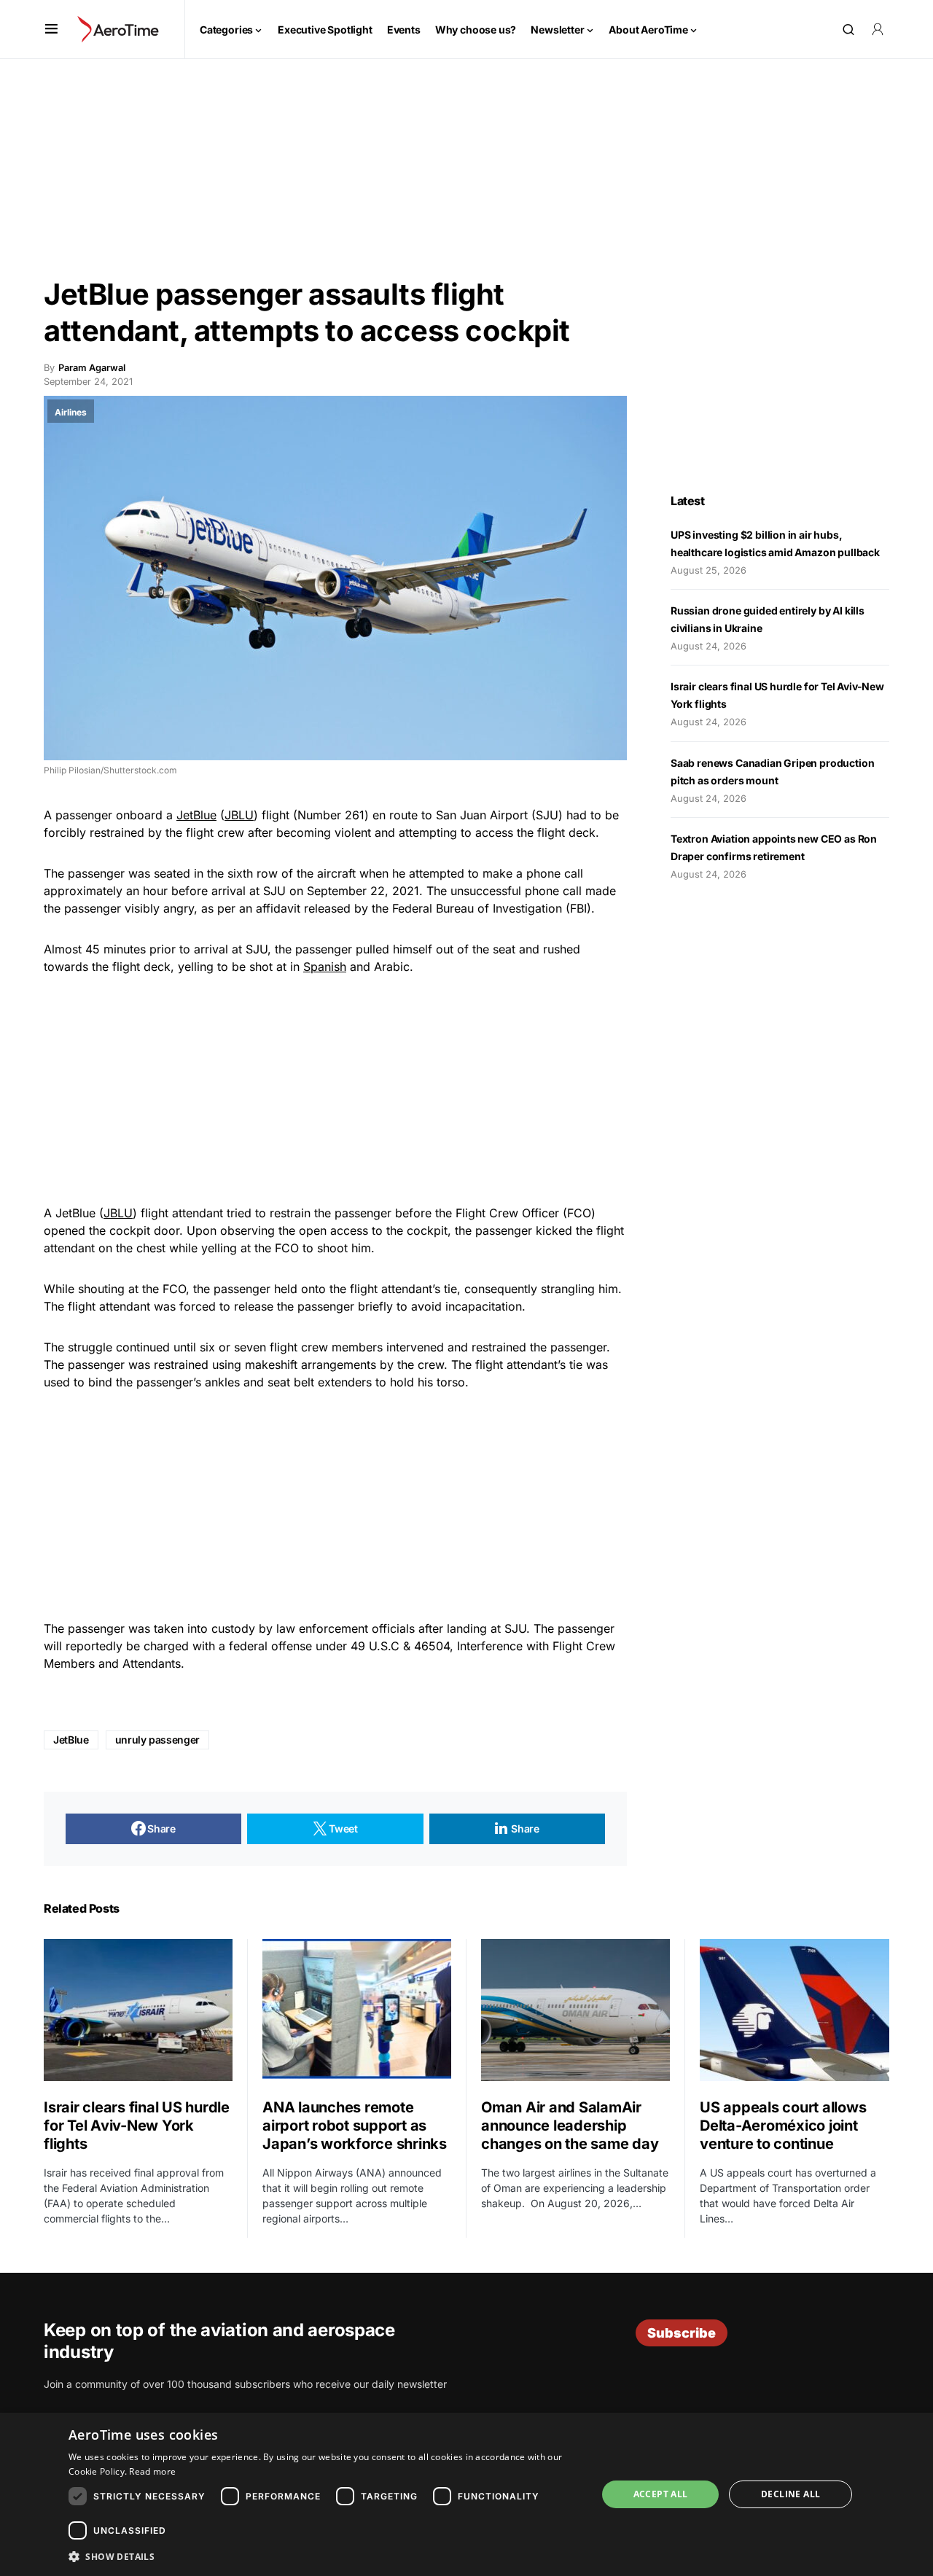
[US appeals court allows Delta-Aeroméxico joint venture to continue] (795, 2010)
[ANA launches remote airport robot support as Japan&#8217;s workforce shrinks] (357, 2010)
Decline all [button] (790, 2494)
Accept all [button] (661, 2494)
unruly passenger (157, 1740)
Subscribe (682, 2333)
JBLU (239, 815)
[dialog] (466, 2494)
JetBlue (196, 815)
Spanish (325, 967)
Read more (152, 2471)
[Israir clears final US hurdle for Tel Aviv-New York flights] (138, 2010)
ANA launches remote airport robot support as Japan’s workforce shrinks (355, 2126)
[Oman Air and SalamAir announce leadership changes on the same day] (575, 2010)
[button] (51, 29)
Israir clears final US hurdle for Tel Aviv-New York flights (137, 2126)
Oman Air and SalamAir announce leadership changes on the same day (570, 2126)
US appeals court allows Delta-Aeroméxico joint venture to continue (783, 2126)
